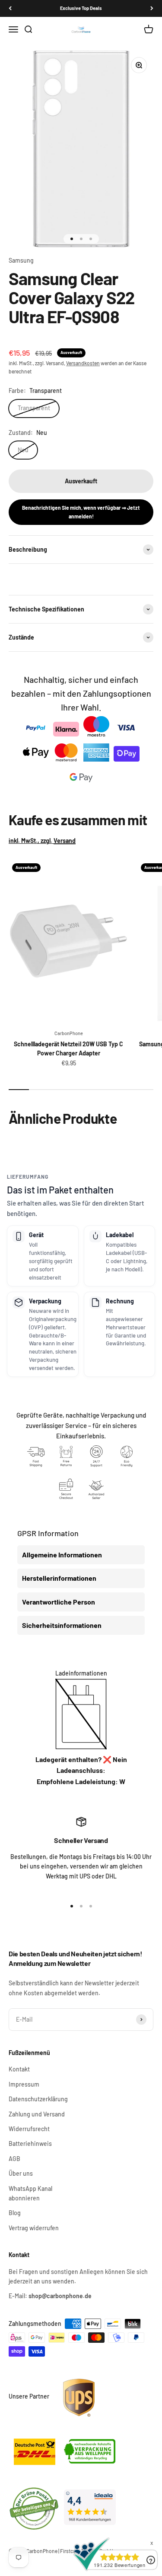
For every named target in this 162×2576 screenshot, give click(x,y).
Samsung (21, 260)
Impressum (24, 2084)
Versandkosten (83, 363)
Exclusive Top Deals (81, 8)
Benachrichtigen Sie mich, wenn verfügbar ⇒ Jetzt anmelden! (81, 512)
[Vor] (152, 8)
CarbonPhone (69, 1033)
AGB (14, 2159)
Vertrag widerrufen (34, 2228)
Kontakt (19, 2069)
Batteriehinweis (30, 2143)
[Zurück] (10, 8)
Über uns (21, 2173)
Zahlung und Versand (37, 2114)
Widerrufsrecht (29, 2129)
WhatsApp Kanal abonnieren (30, 2193)
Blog (15, 2213)
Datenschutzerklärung (38, 2099)
